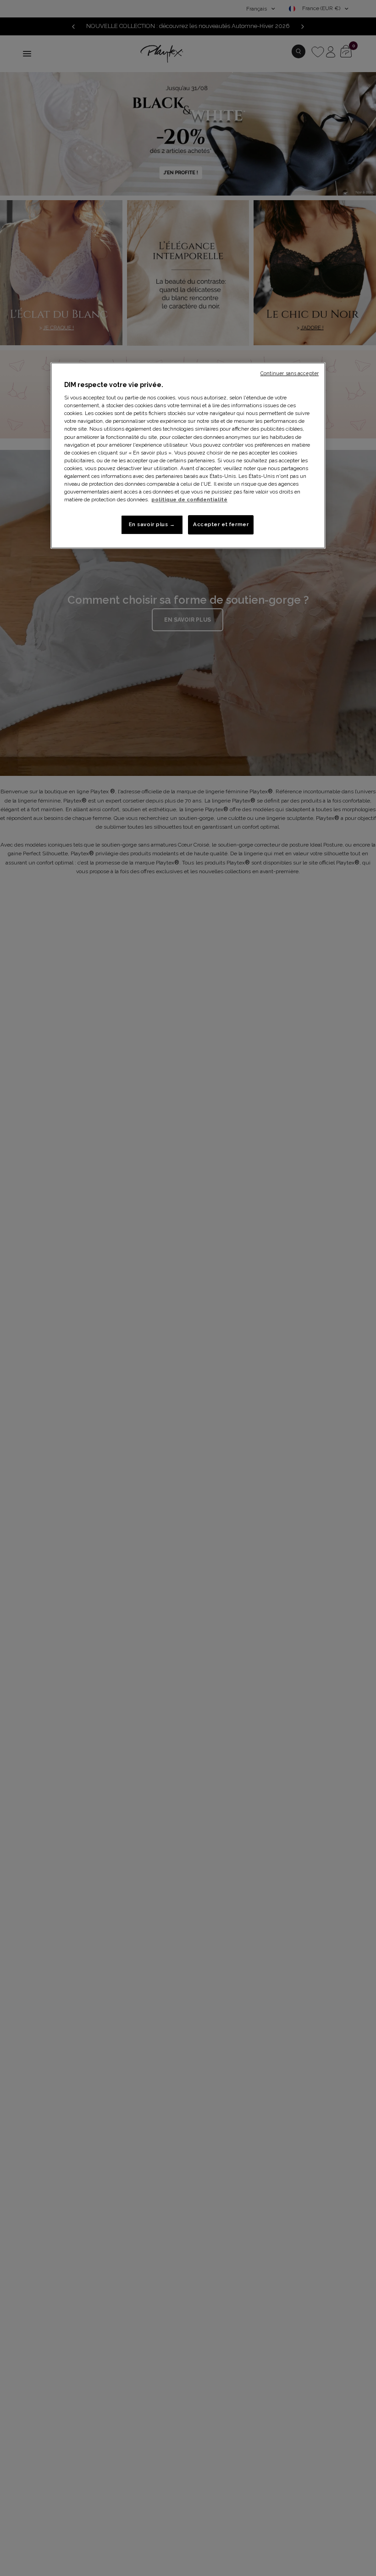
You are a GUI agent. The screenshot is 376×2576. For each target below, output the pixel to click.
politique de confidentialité (189, 499)
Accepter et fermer (221, 524)
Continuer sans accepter (290, 373)
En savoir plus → (152, 524)
